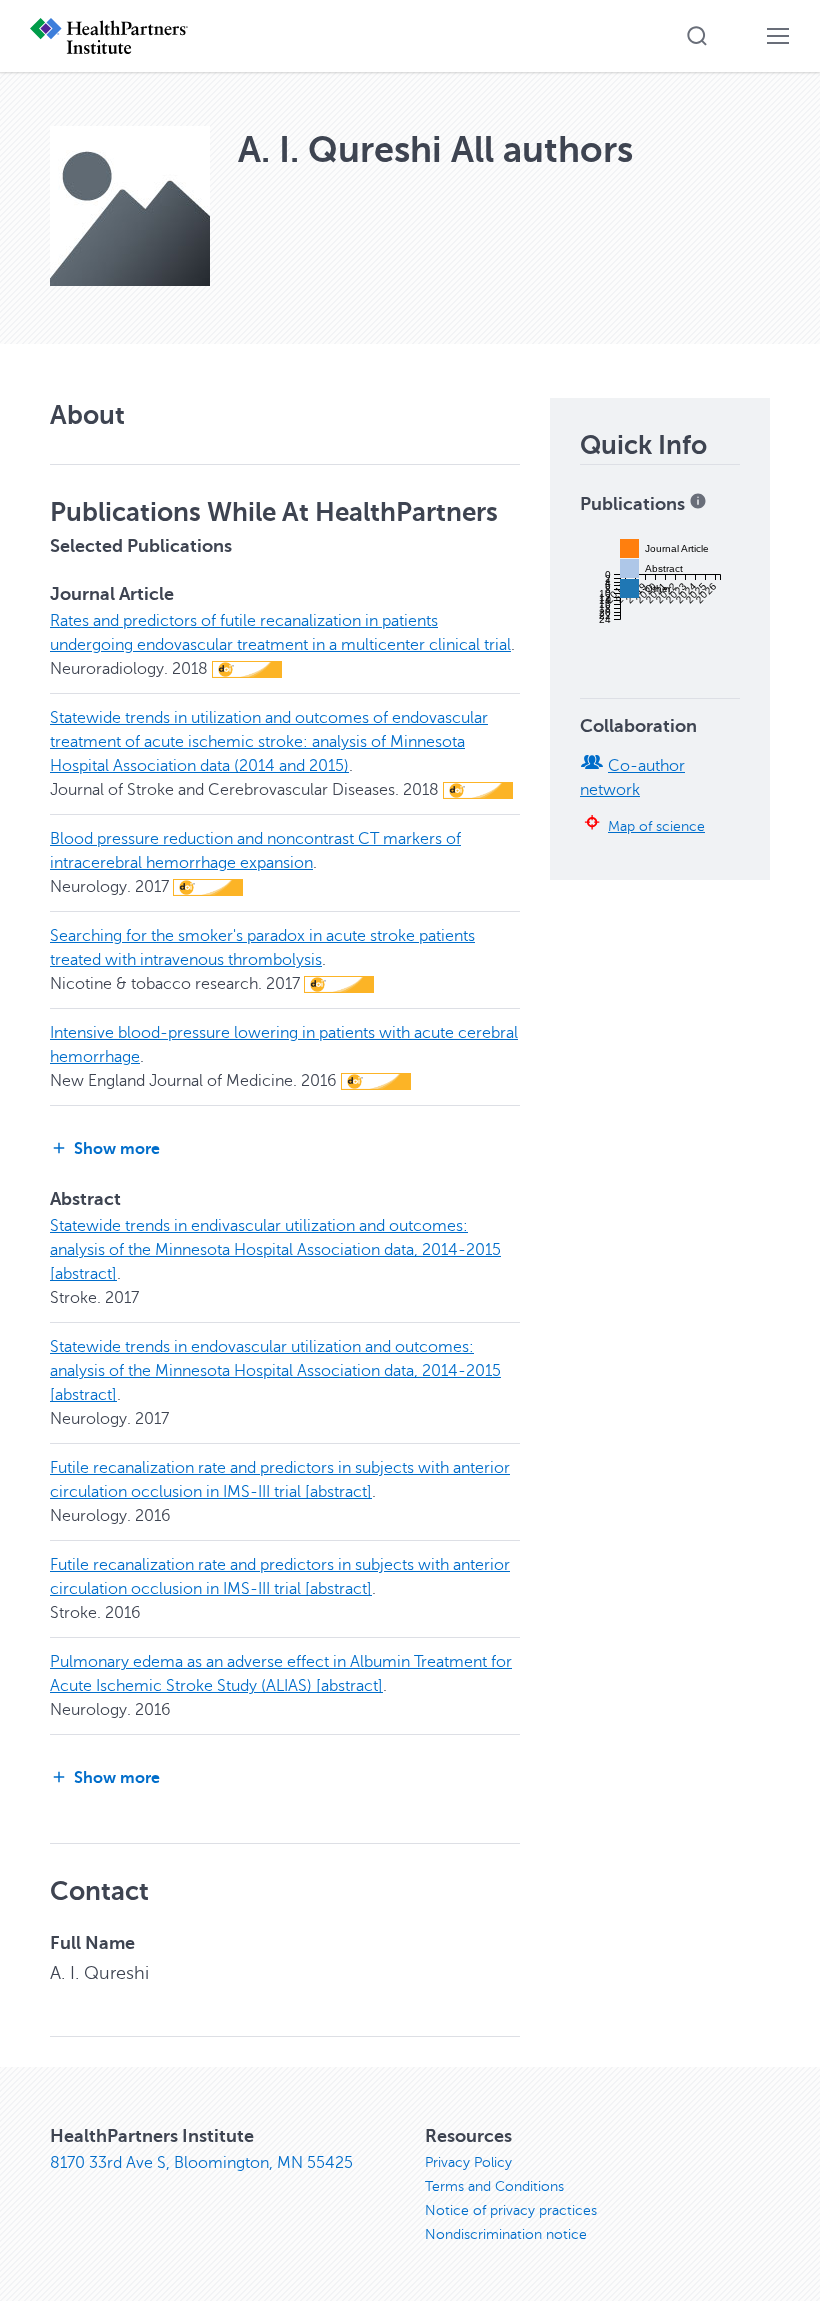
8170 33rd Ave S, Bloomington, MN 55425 (201, 2163)
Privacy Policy (468, 2162)
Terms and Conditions (494, 2186)
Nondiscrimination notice (506, 2234)
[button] (697, 36)
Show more (117, 1149)
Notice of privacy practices (511, 2210)
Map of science (656, 826)
